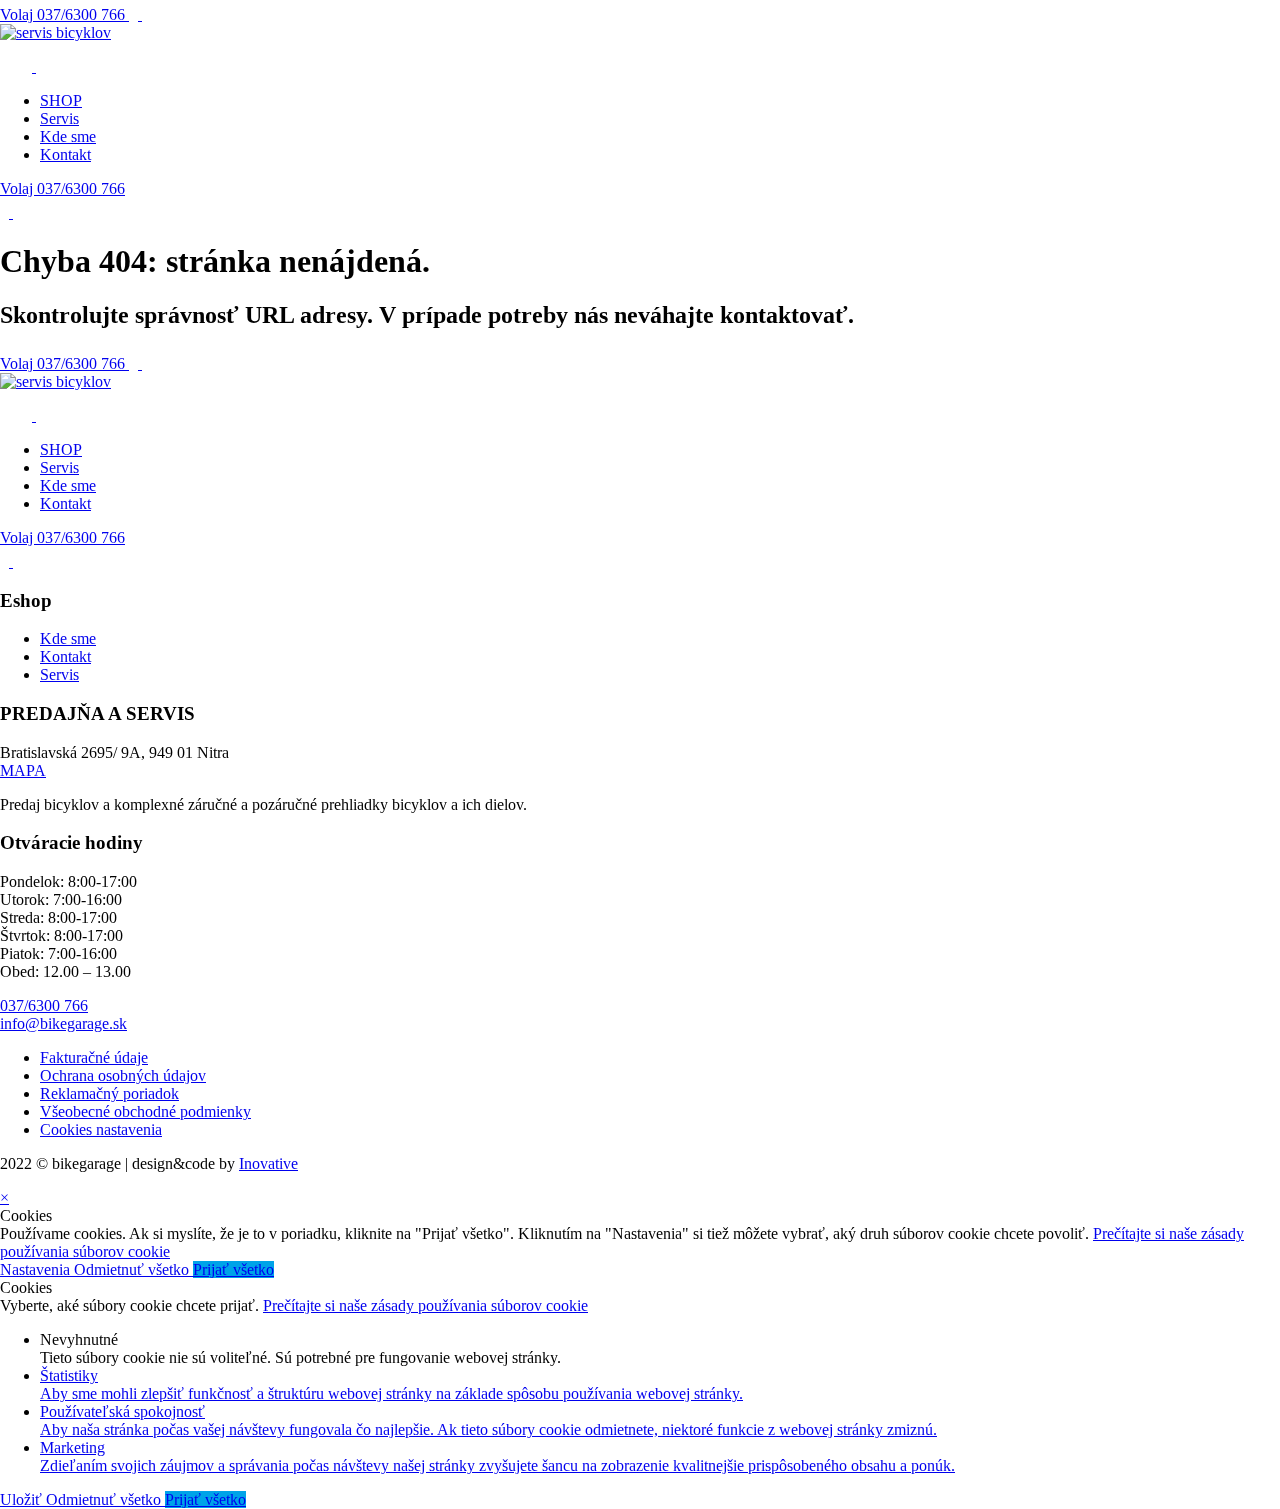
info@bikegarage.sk (63, 1023)
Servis (59, 118)
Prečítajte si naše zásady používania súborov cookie (425, 1305)
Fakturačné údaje (94, 1057)
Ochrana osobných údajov (123, 1075)
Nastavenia (37, 1269)
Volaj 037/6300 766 (62, 188)
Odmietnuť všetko (133, 1269)
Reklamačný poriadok (109, 1093)
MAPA (23, 770)
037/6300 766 (64, 14)
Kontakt (65, 154)
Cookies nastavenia (101, 1129)
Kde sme (68, 136)
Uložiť (23, 1499)
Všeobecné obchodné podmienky (145, 1111)
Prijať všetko (233, 1269)
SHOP (61, 100)
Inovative (268, 1163)
